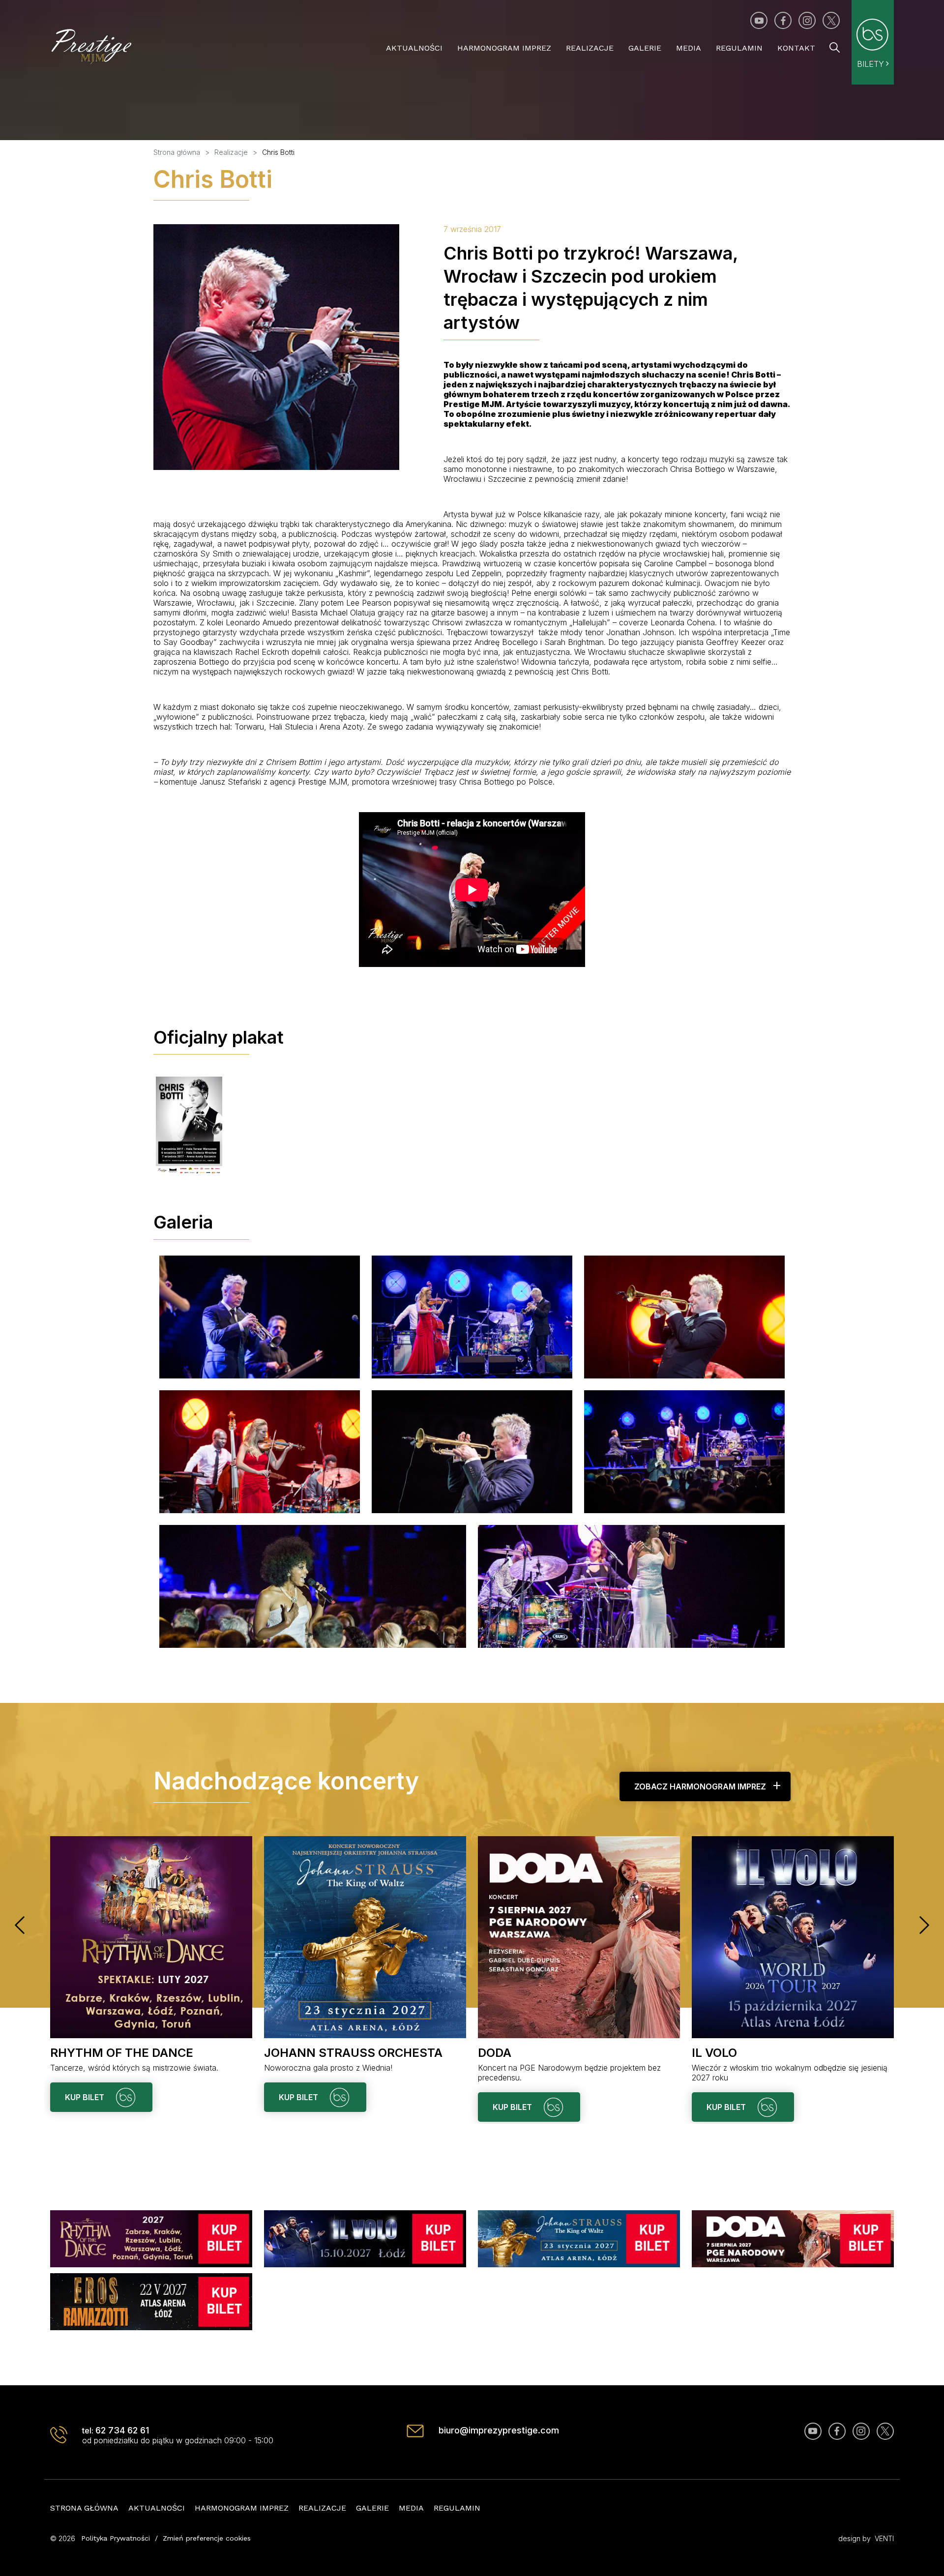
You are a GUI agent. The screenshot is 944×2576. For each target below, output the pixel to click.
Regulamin (739, 48)
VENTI (884, 2538)
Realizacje (590, 48)
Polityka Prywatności (116, 2538)
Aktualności (414, 48)
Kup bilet (86, 2097)
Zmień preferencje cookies (207, 2538)
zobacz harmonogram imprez (700, 1786)
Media (689, 48)
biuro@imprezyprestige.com (499, 2430)
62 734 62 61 (122, 2430)
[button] (20, 1925)
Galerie (645, 48)
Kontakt (796, 48)
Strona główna (84, 2508)
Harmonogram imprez (504, 48)
